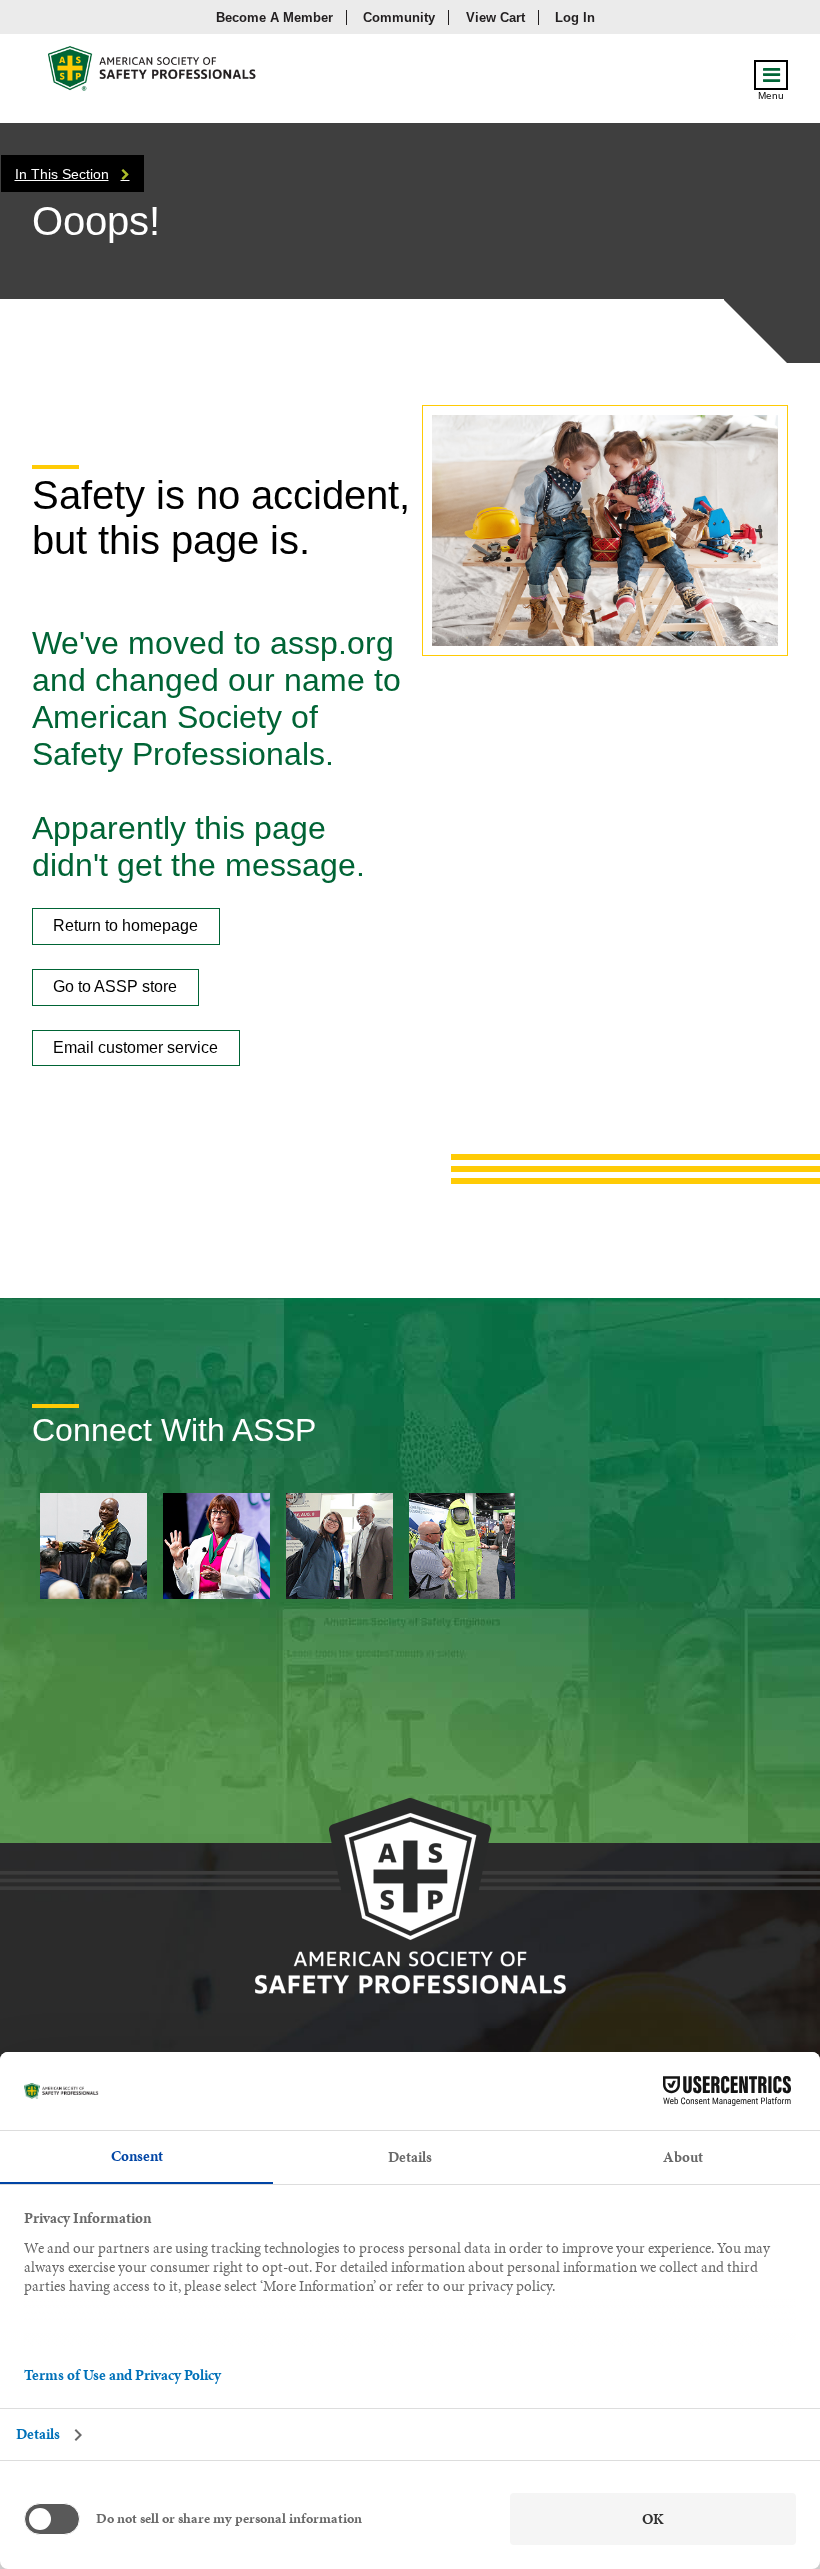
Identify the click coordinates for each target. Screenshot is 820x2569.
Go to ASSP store (115, 986)
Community (399, 17)
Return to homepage (125, 925)
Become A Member (274, 17)
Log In (575, 17)
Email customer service (135, 1047)
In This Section (62, 174)
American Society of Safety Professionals (153, 73)
